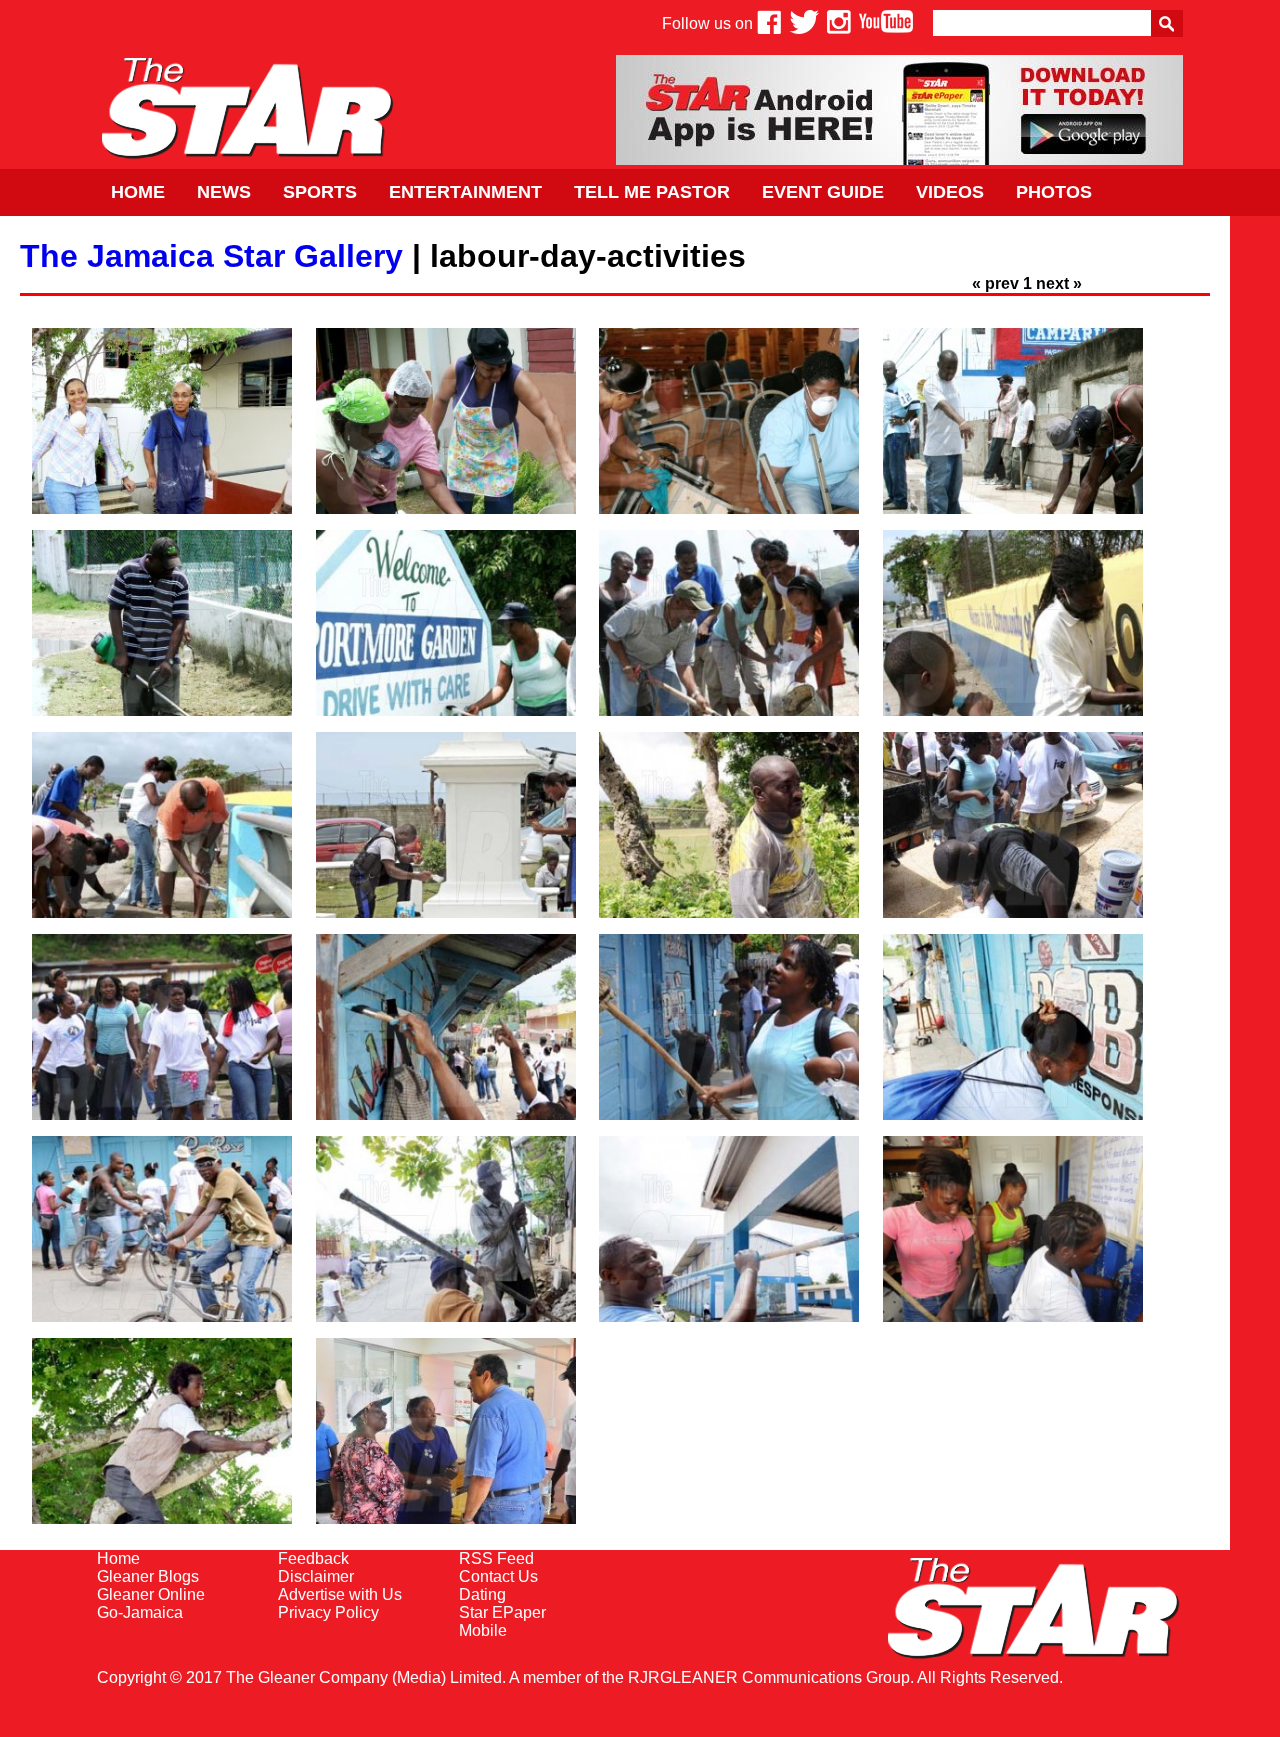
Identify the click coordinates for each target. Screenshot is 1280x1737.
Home (138, 192)
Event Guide (823, 192)
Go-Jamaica (140, 1612)
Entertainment (465, 192)
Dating (482, 1594)
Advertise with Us (340, 1594)
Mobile (483, 1630)
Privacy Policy (328, 1612)
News (224, 192)
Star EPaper (502, 1612)
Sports (320, 192)
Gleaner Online (151, 1594)
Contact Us (498, 1576)
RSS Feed (496, 1558)
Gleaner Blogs (148, 1576)
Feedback (313, 1558)
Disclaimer (316, 1576)
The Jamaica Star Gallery (211, 256)
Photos (1054, 192)
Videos (950, 192)
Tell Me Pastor (652, 192)
